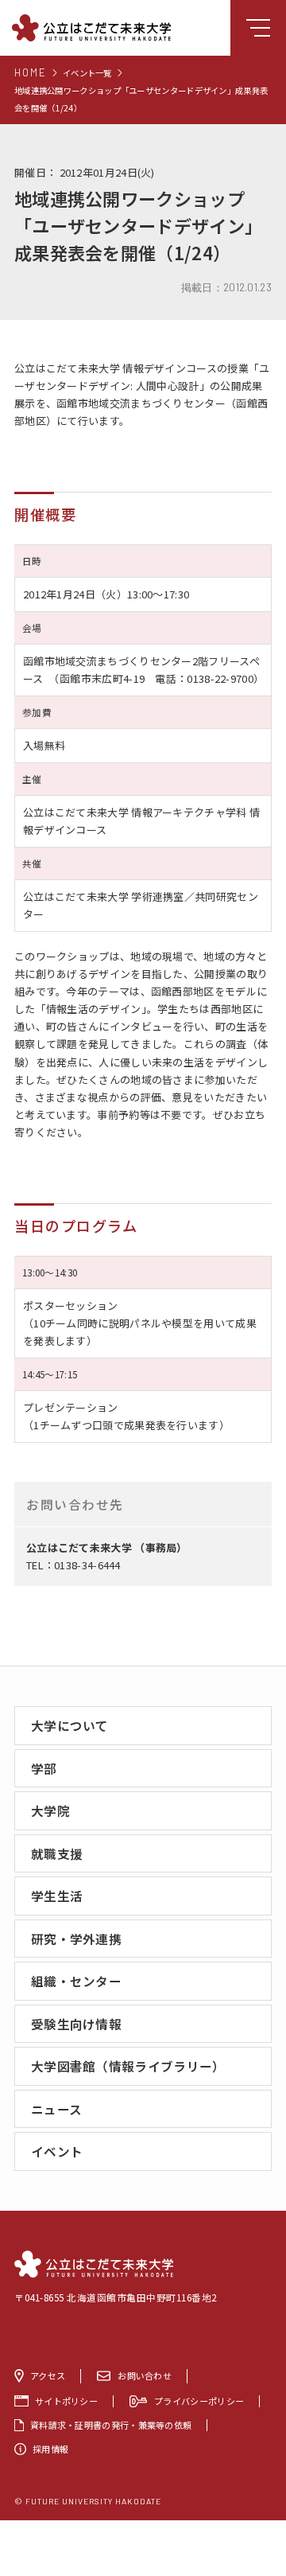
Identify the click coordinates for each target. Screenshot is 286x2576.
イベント (57, 2151)
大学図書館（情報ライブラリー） (128, 2066)
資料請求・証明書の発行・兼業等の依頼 (111, 2425)
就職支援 (57, 1853)
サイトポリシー (66, 2401)
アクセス (48, 2375)
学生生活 (57, 1896)
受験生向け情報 (76, 2024)
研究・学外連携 (76, 1939)
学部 (44, 1768)
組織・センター (76, 1981)
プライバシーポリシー (199, 2401)
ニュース (56, 2109)
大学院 (50, 1810)
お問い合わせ (145, 2375)
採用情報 (50, 2449)
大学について (70, 1725)
